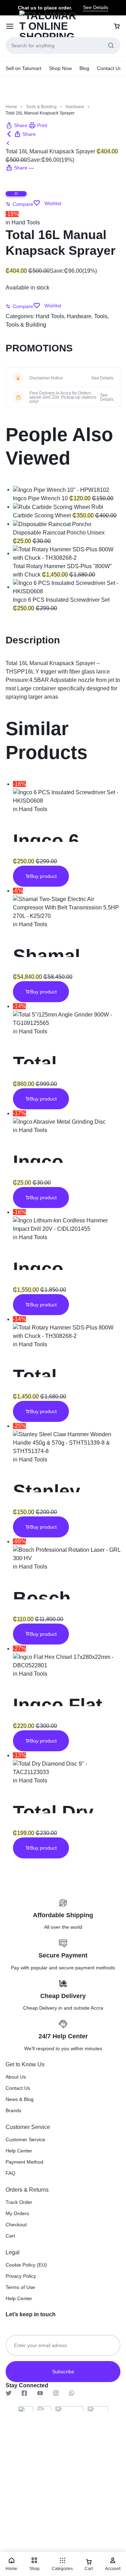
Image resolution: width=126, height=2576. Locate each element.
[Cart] (117, 26)
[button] (16, 125)
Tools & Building (41, 107)
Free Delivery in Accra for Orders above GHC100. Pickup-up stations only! (63, 397)
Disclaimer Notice (46, 378)
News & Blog (20, 2099)
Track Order (19, 2202)
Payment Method (24, 2162)
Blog (84, 68)
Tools (101, 316)
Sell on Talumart (23, 68)
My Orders (17, 2213)
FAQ (10, 2173)
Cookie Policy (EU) (26, 2265)
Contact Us (109, 68)
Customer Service (25, 2139)
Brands (13, 2110)
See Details (96, 7)
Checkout (16, 2225)
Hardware (75, 107)
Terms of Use (20, 2287)
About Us (16, 2077)
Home (11, 107)
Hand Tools (26, 222)
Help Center (19, 2151)
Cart (10, 2236)
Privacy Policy (21, 2276)
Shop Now (60, 68)
